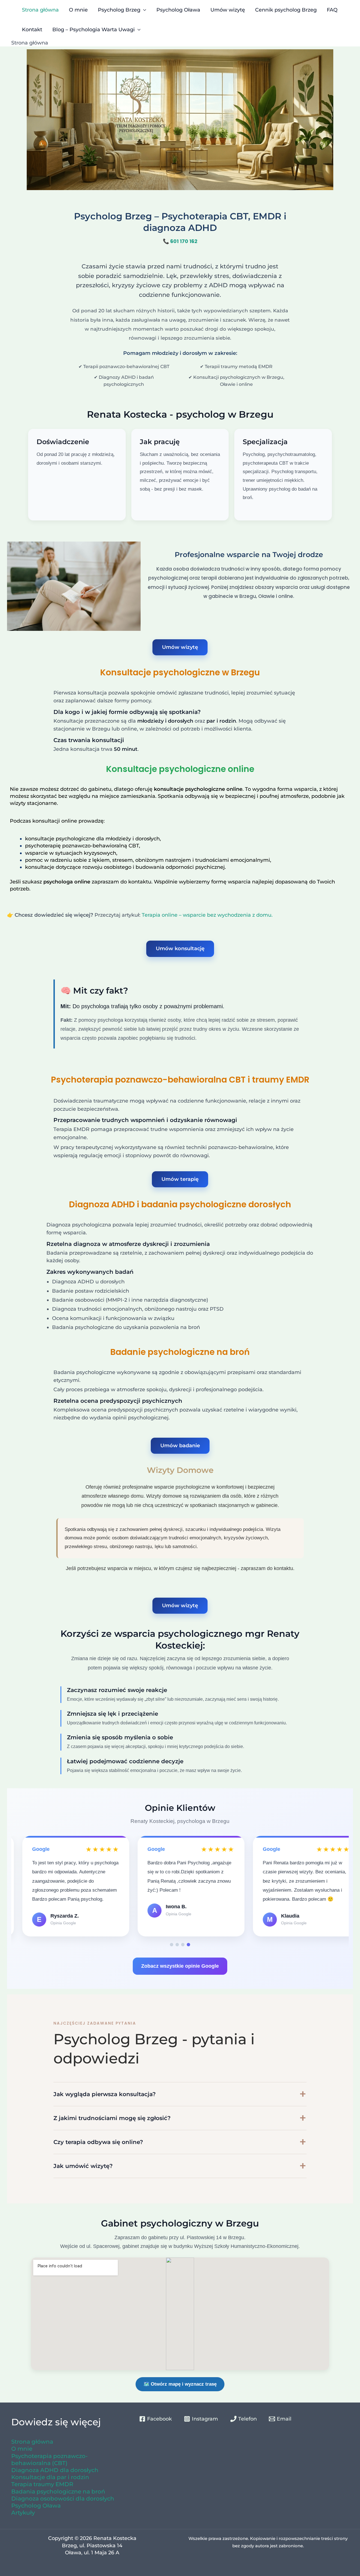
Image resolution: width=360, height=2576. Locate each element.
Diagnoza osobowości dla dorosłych (63, 2499)
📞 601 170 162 (180, 241)
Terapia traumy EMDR (42, 2484)
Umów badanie (180, 1446)
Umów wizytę (228, 10)
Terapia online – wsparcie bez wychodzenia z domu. (207, 915)
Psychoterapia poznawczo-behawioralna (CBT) (49, 2460)
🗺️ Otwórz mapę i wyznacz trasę (180, 2384)
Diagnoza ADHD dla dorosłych (55, 2470)
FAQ (332, 10)
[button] (172, 1945)
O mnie (78, 10)
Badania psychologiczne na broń (58, 2492)
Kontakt (32, 30)
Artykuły (23, 2513)
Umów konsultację (180, 949)
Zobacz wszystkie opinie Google (180, 1966)
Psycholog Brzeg (119, 10)
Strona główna (40, 10)
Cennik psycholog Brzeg (286, 10)
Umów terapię (180, 1179)
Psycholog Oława (178, 10)
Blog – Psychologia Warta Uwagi (94, 30)
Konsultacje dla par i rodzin (50, 2477)
